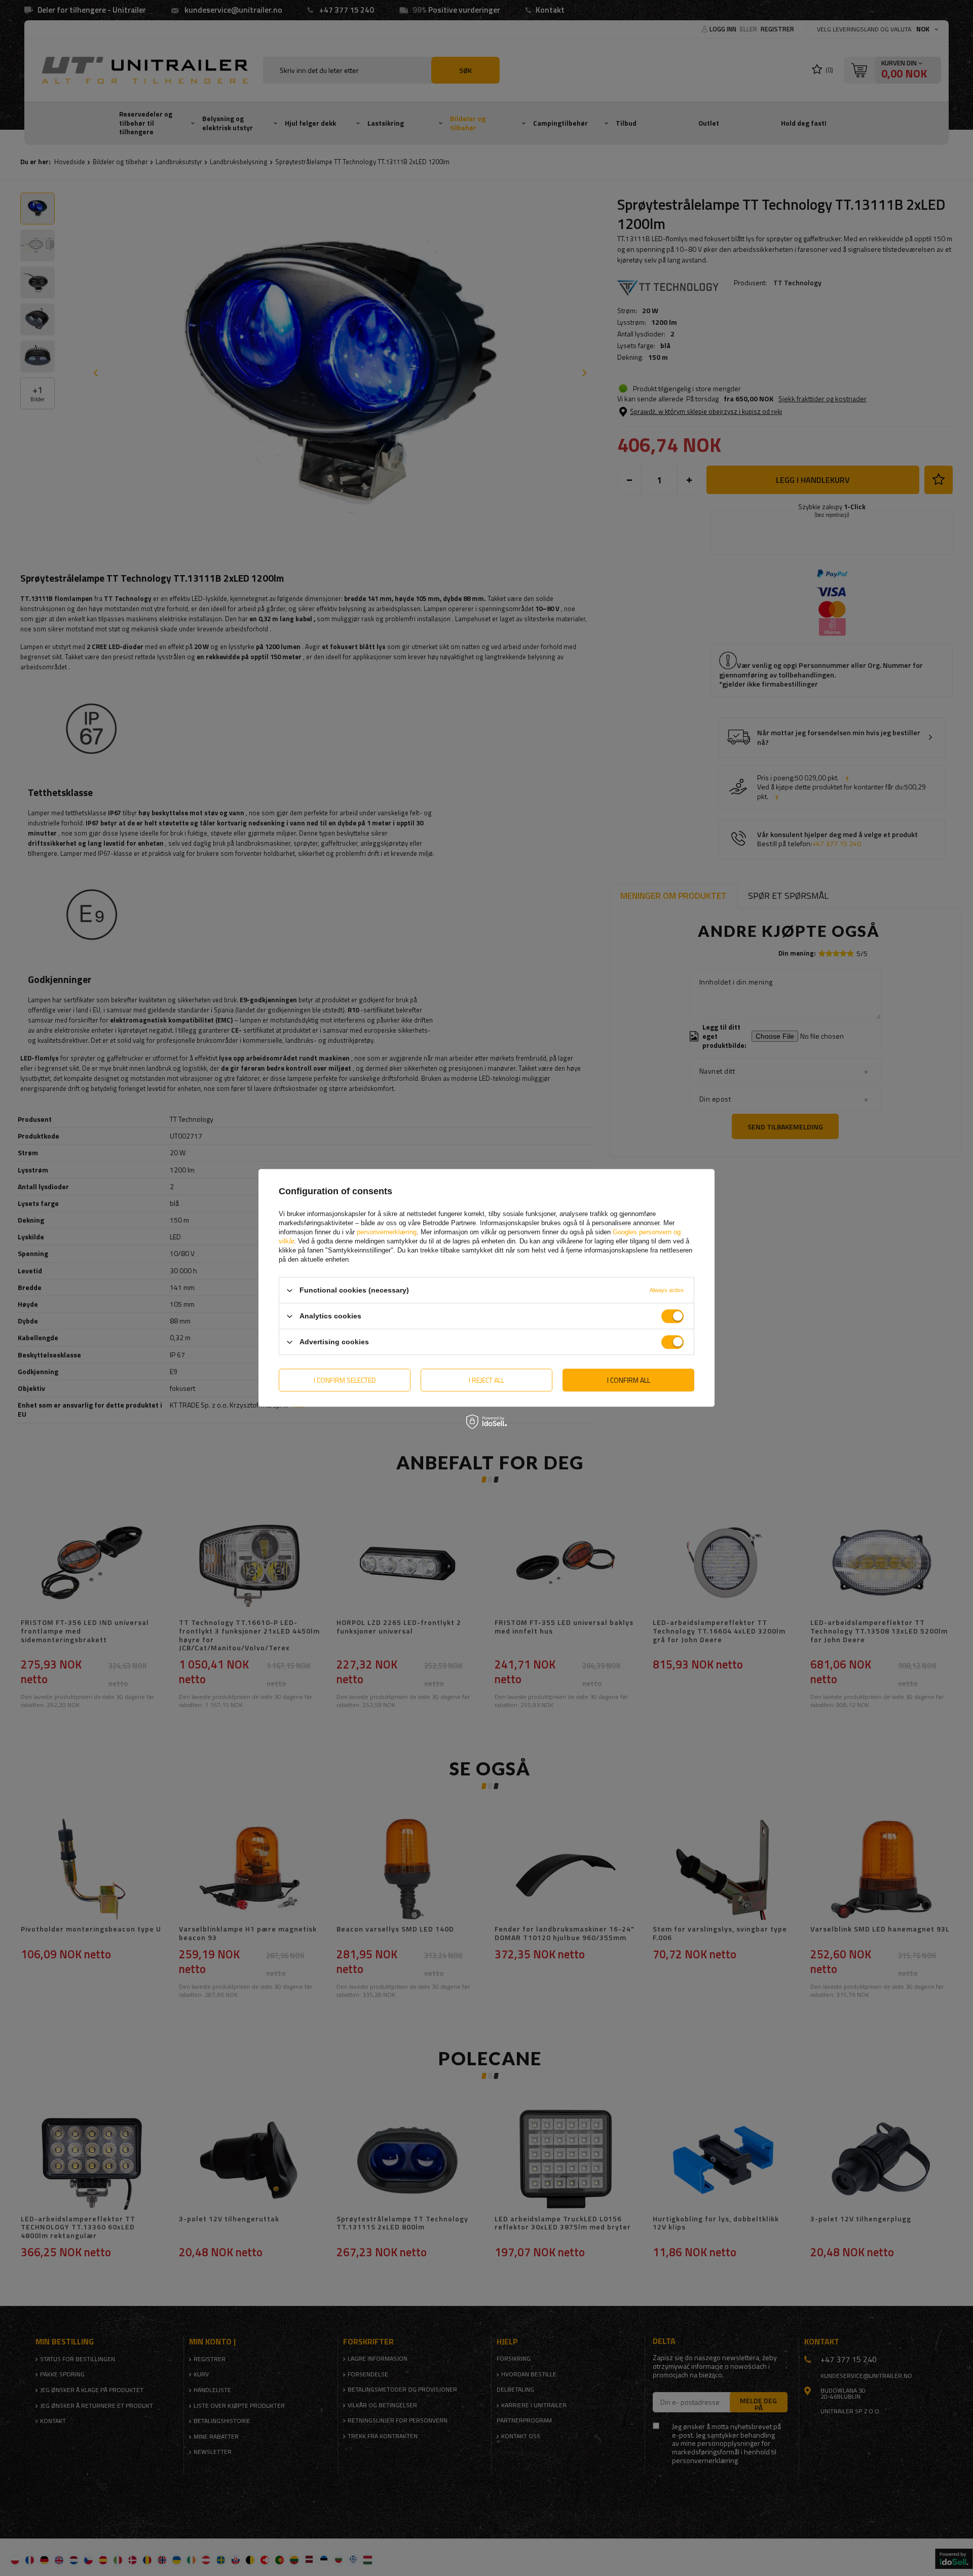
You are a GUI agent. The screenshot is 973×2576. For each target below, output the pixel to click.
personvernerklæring (387, 1232)
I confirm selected (345, 1380)
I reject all (486, 1380)
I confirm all (629, 1380)
